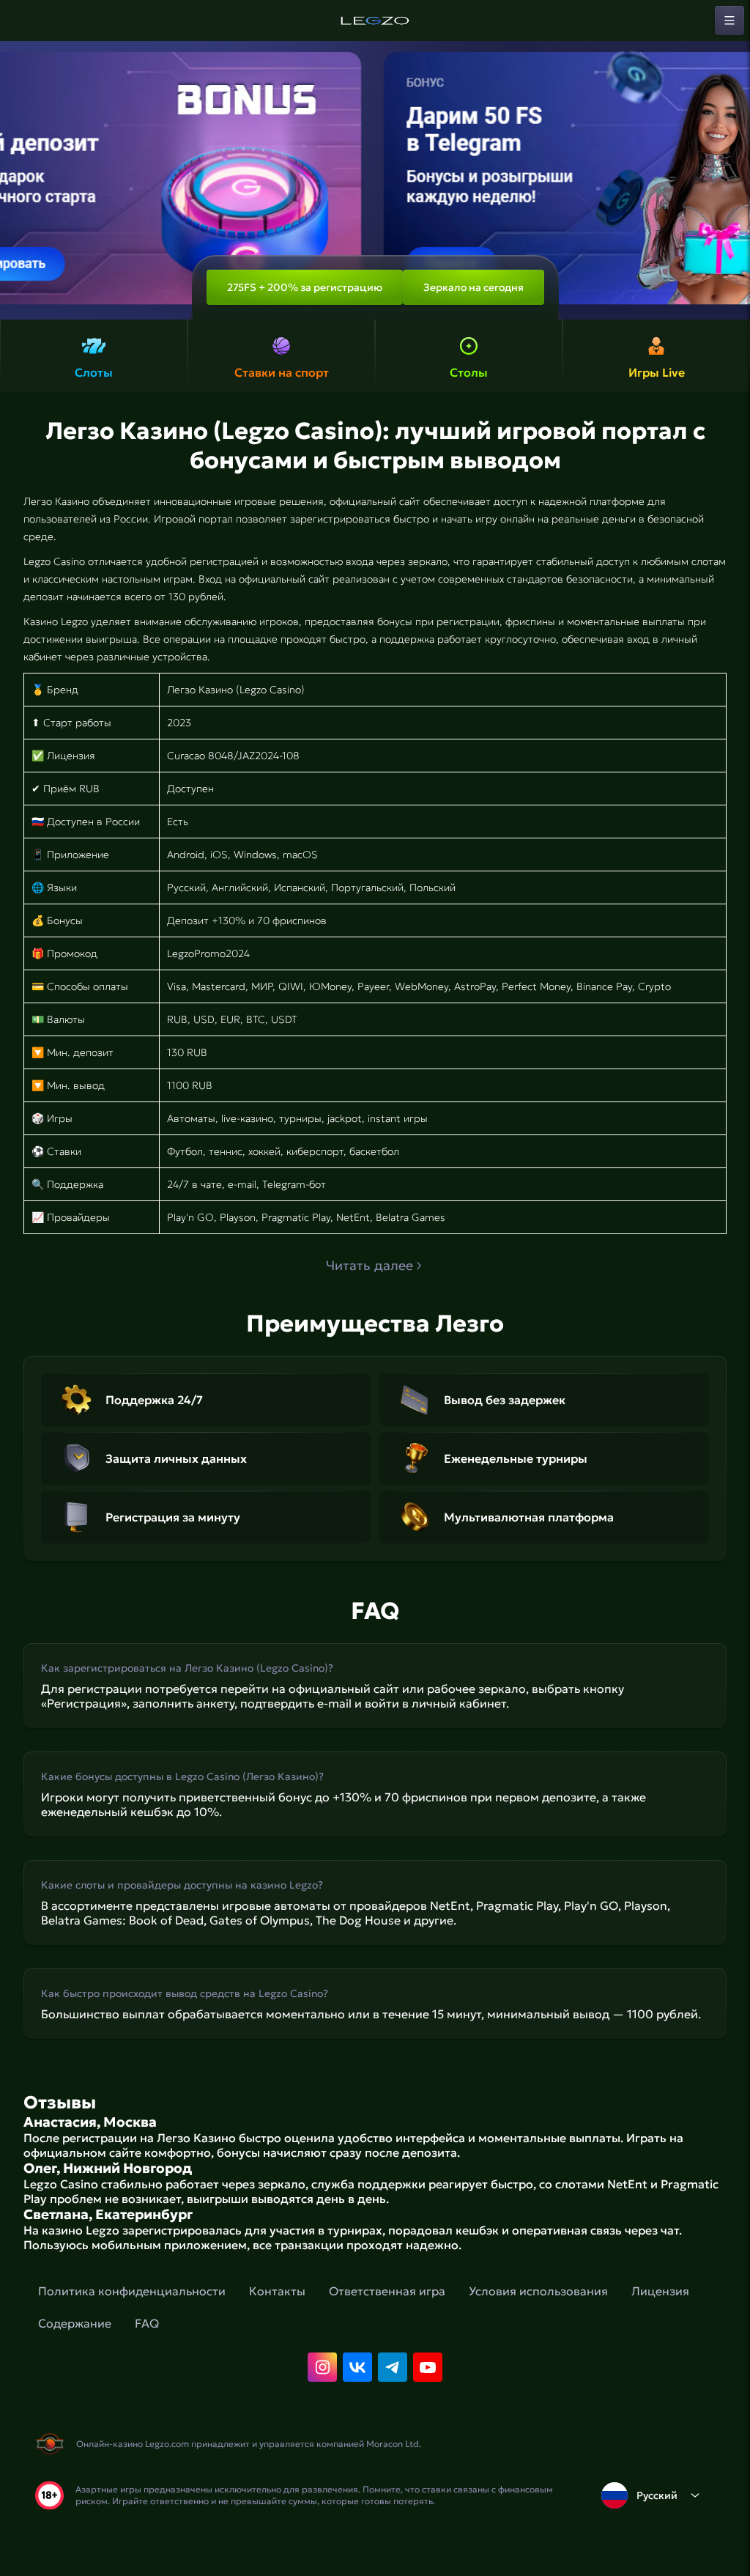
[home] (375, 21)
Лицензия (660, 2291)
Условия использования (538, 2291)
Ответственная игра (387, 2291)
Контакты (277, 2291)
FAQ (147, 2323)
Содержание (75, 2323)
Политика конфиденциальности (132, 2291)
